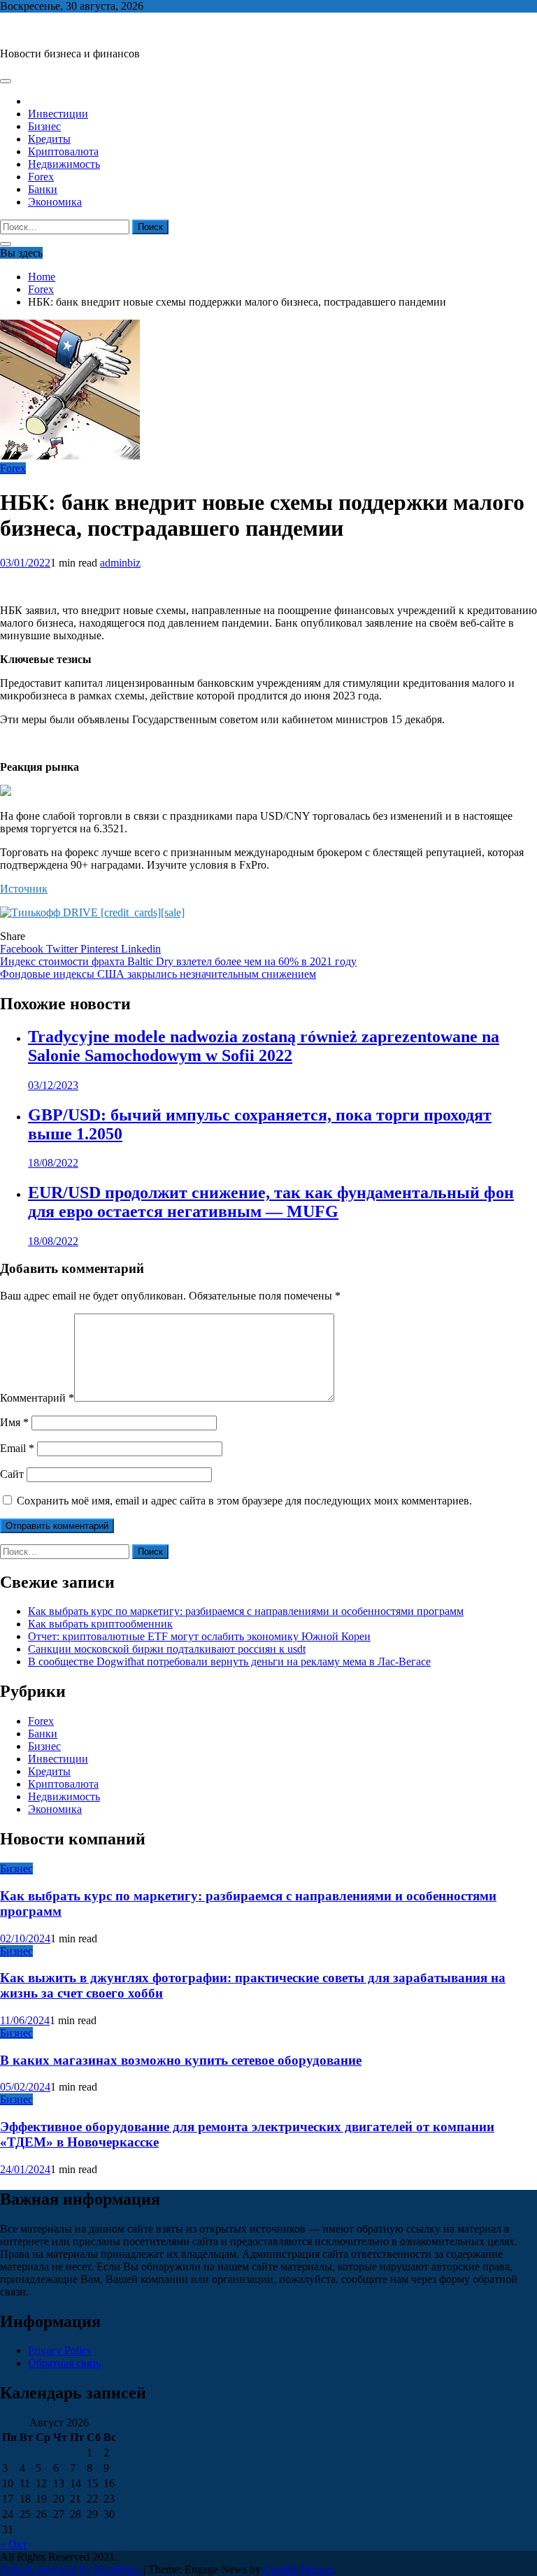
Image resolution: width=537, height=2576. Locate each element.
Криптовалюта (63, 151)
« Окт (14, 2544)
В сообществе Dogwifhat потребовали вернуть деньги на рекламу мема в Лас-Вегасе (229, 1661)
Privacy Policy (60, 2350)
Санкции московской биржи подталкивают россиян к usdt (167, 1649)
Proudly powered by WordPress (72, 2569)
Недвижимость (64, 164)
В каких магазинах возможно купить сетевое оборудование (181, 2060)
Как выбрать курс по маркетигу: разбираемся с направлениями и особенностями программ (246, 1611)
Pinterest (101, 949)
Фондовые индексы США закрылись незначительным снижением (158, 974)
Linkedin (141, 949)
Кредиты (49, 139)
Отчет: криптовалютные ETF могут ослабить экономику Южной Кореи (199, 1636)
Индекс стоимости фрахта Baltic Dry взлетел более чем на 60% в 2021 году (178, 961)
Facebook (23, 949)
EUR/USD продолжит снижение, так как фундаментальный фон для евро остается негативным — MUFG (271, 1202)
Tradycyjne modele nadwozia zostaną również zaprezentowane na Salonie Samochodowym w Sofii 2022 (264, 1046)
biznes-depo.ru (33, 30)
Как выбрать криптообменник (100, 1624)
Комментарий (37, 1398)
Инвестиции (58, 114)
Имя (14, 1422)
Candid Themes (299, 2569)
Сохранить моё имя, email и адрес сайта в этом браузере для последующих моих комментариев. (244, 1501)
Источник (24, 889)
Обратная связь (64, 2363)
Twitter (63, 949)
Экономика (55, 202)
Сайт (12, 1474)
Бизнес (44, 126)
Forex (41, 177)
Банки (43, 189)
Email (17, 1448)
